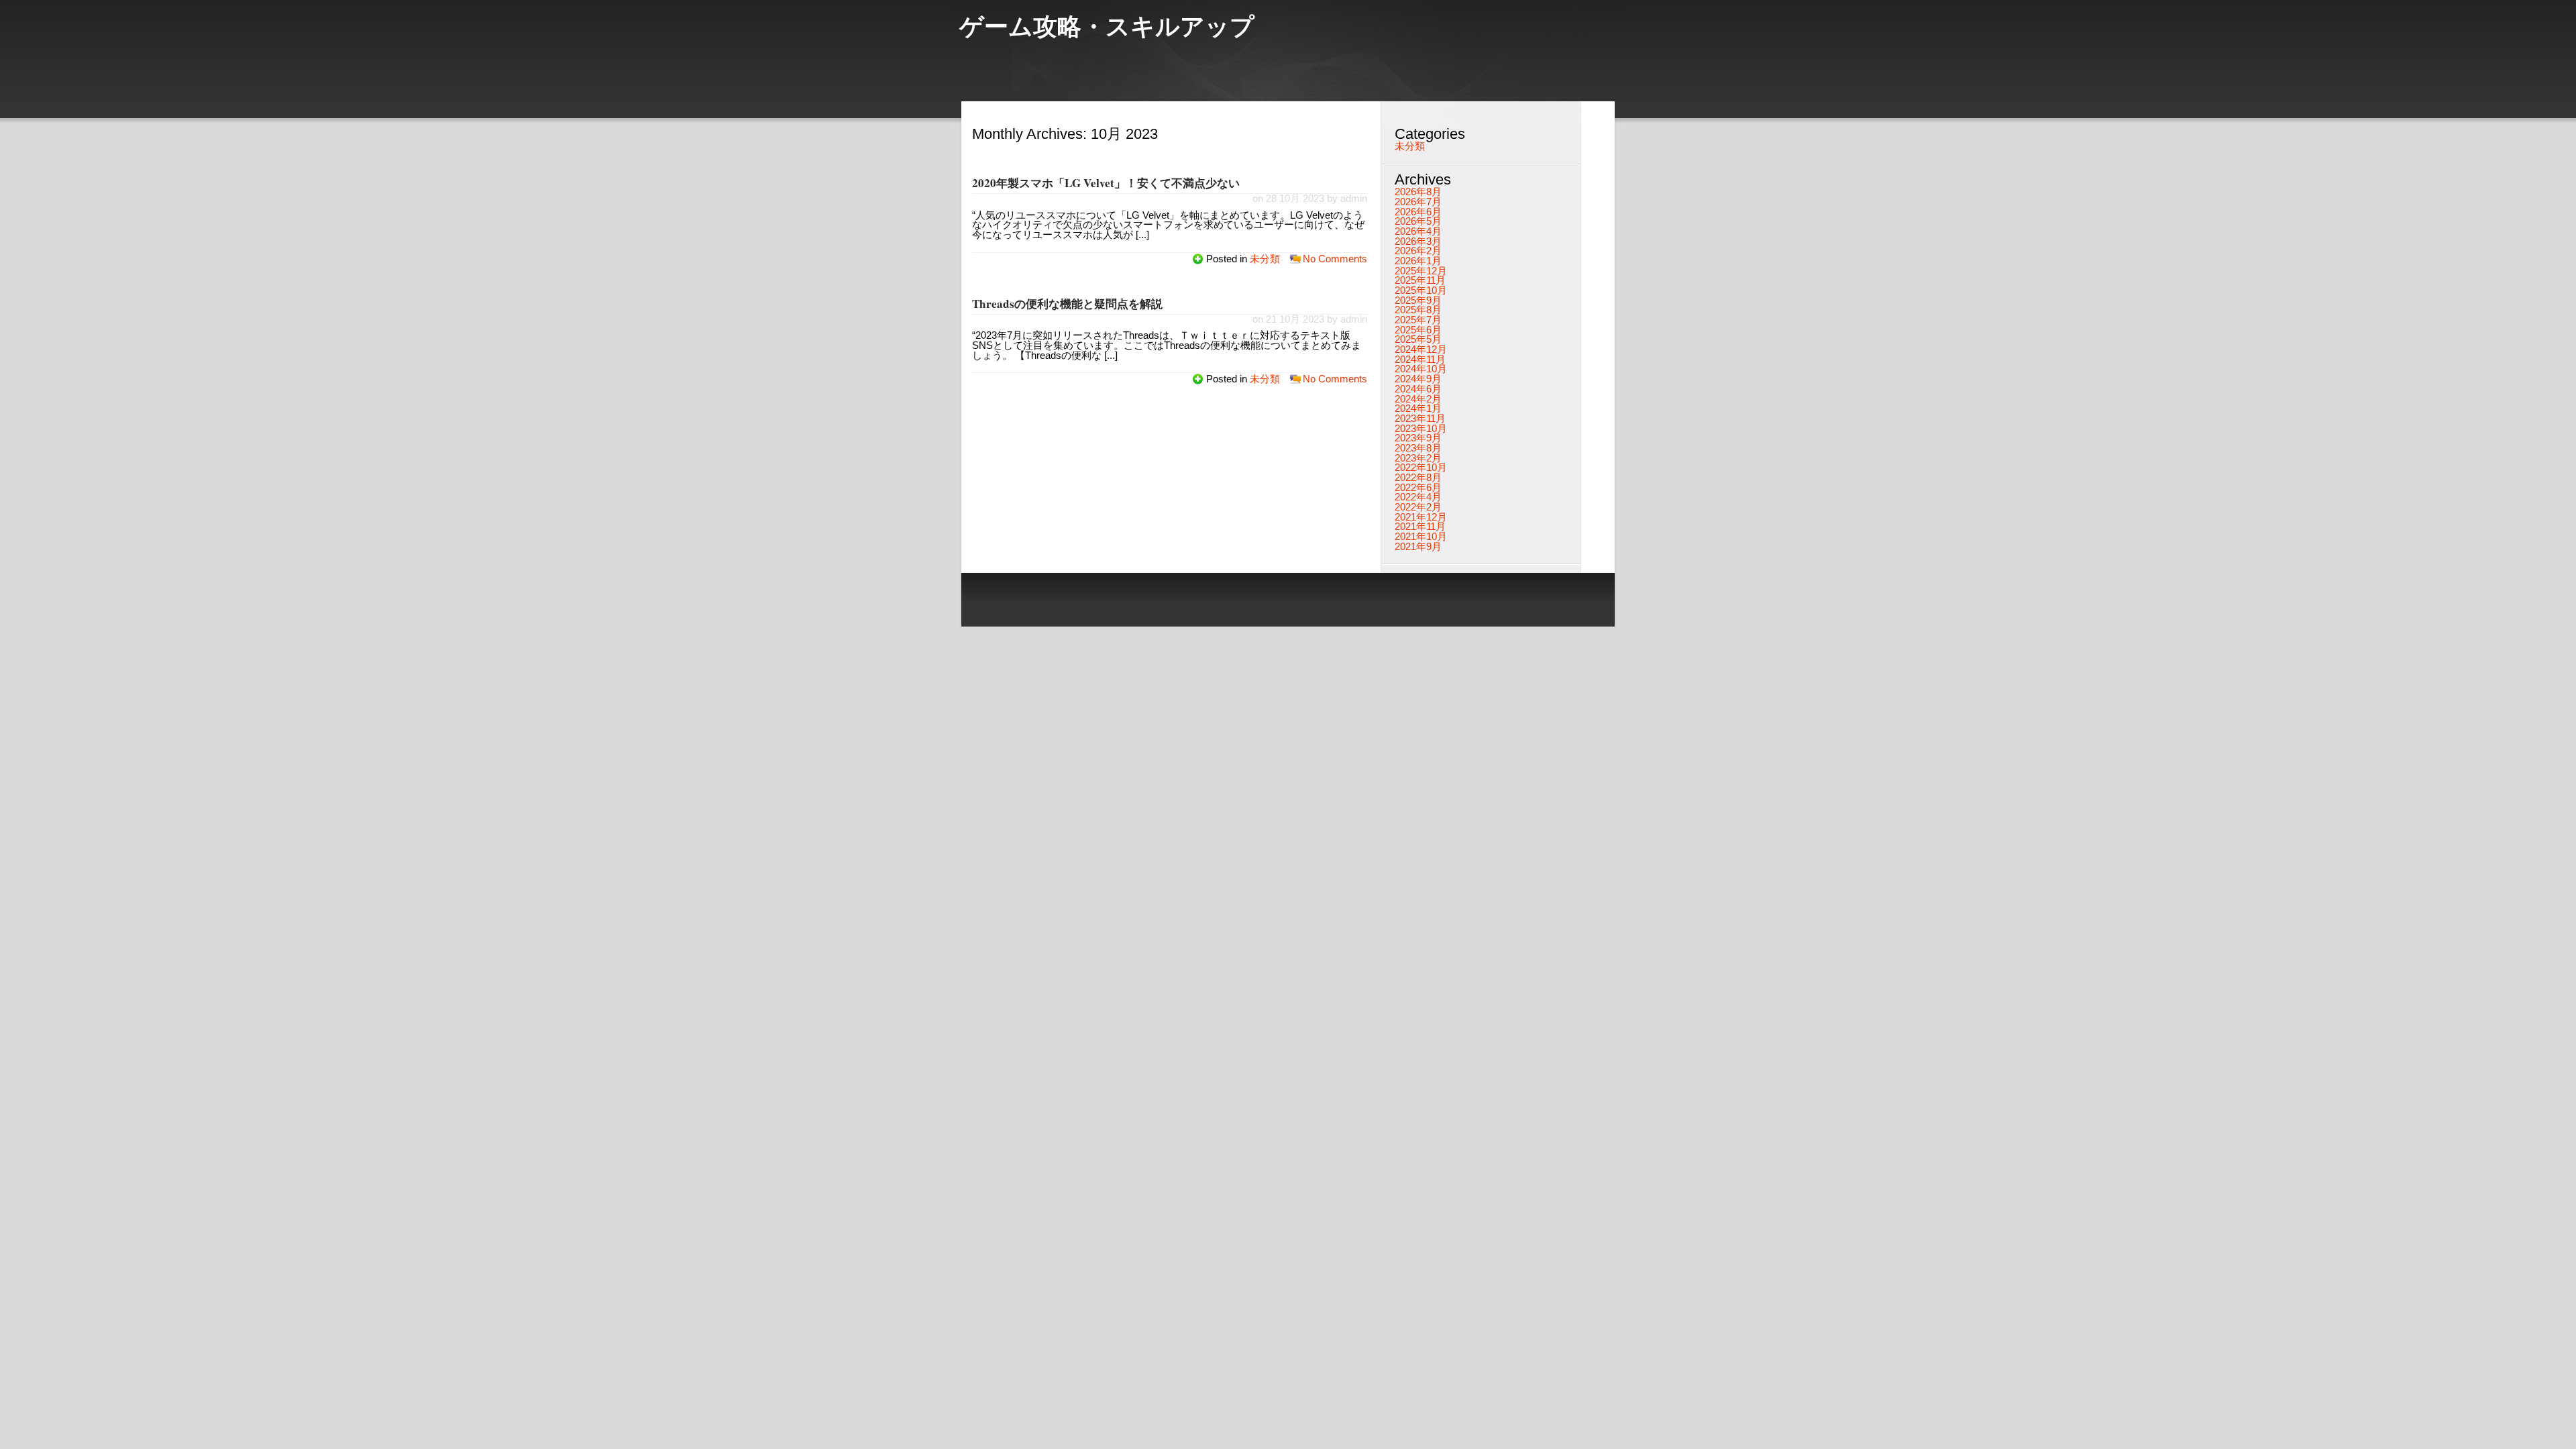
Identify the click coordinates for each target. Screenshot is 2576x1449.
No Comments (1335, 259)
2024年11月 (1420, 360)
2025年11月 (1420, 280)
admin (1354, 199)
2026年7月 (1418, 202)
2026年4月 (1418, 231)
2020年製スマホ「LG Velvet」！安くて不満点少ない (1106, 183)
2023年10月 (1421, 429)
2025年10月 (1421, 290)
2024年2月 (1418, 399)
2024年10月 (1421, 369)
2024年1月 (1418, 409)
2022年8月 (1418, 478)
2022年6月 (1418, 488)
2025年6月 (1418, 330)
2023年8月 (1418, 448)
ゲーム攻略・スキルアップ (1107, 29)
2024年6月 (1418, 389)
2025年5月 (1418, 339)
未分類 (1265, 259)
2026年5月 (1418, 221)
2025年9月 (1418, 301)
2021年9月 (1418, 547)
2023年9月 (1418, 438)
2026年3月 (1418, 241)
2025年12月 (1421, 271)
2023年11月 (1420, 419)
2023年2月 (1418, 458)
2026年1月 (1418, 261)
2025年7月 (1418, 320)
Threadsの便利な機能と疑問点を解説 (1067, 304)
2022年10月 (1421, 468)
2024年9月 (1418, 379)
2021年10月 (1421, 537)
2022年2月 (1418, 507)
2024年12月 (1421, 350)
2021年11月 (1420, 527)
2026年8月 (1418, 192)
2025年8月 (1418, 310)
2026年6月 (1418, 212)
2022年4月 (1418, 497)
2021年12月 (1421, 517)
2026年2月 (1418, 251)
